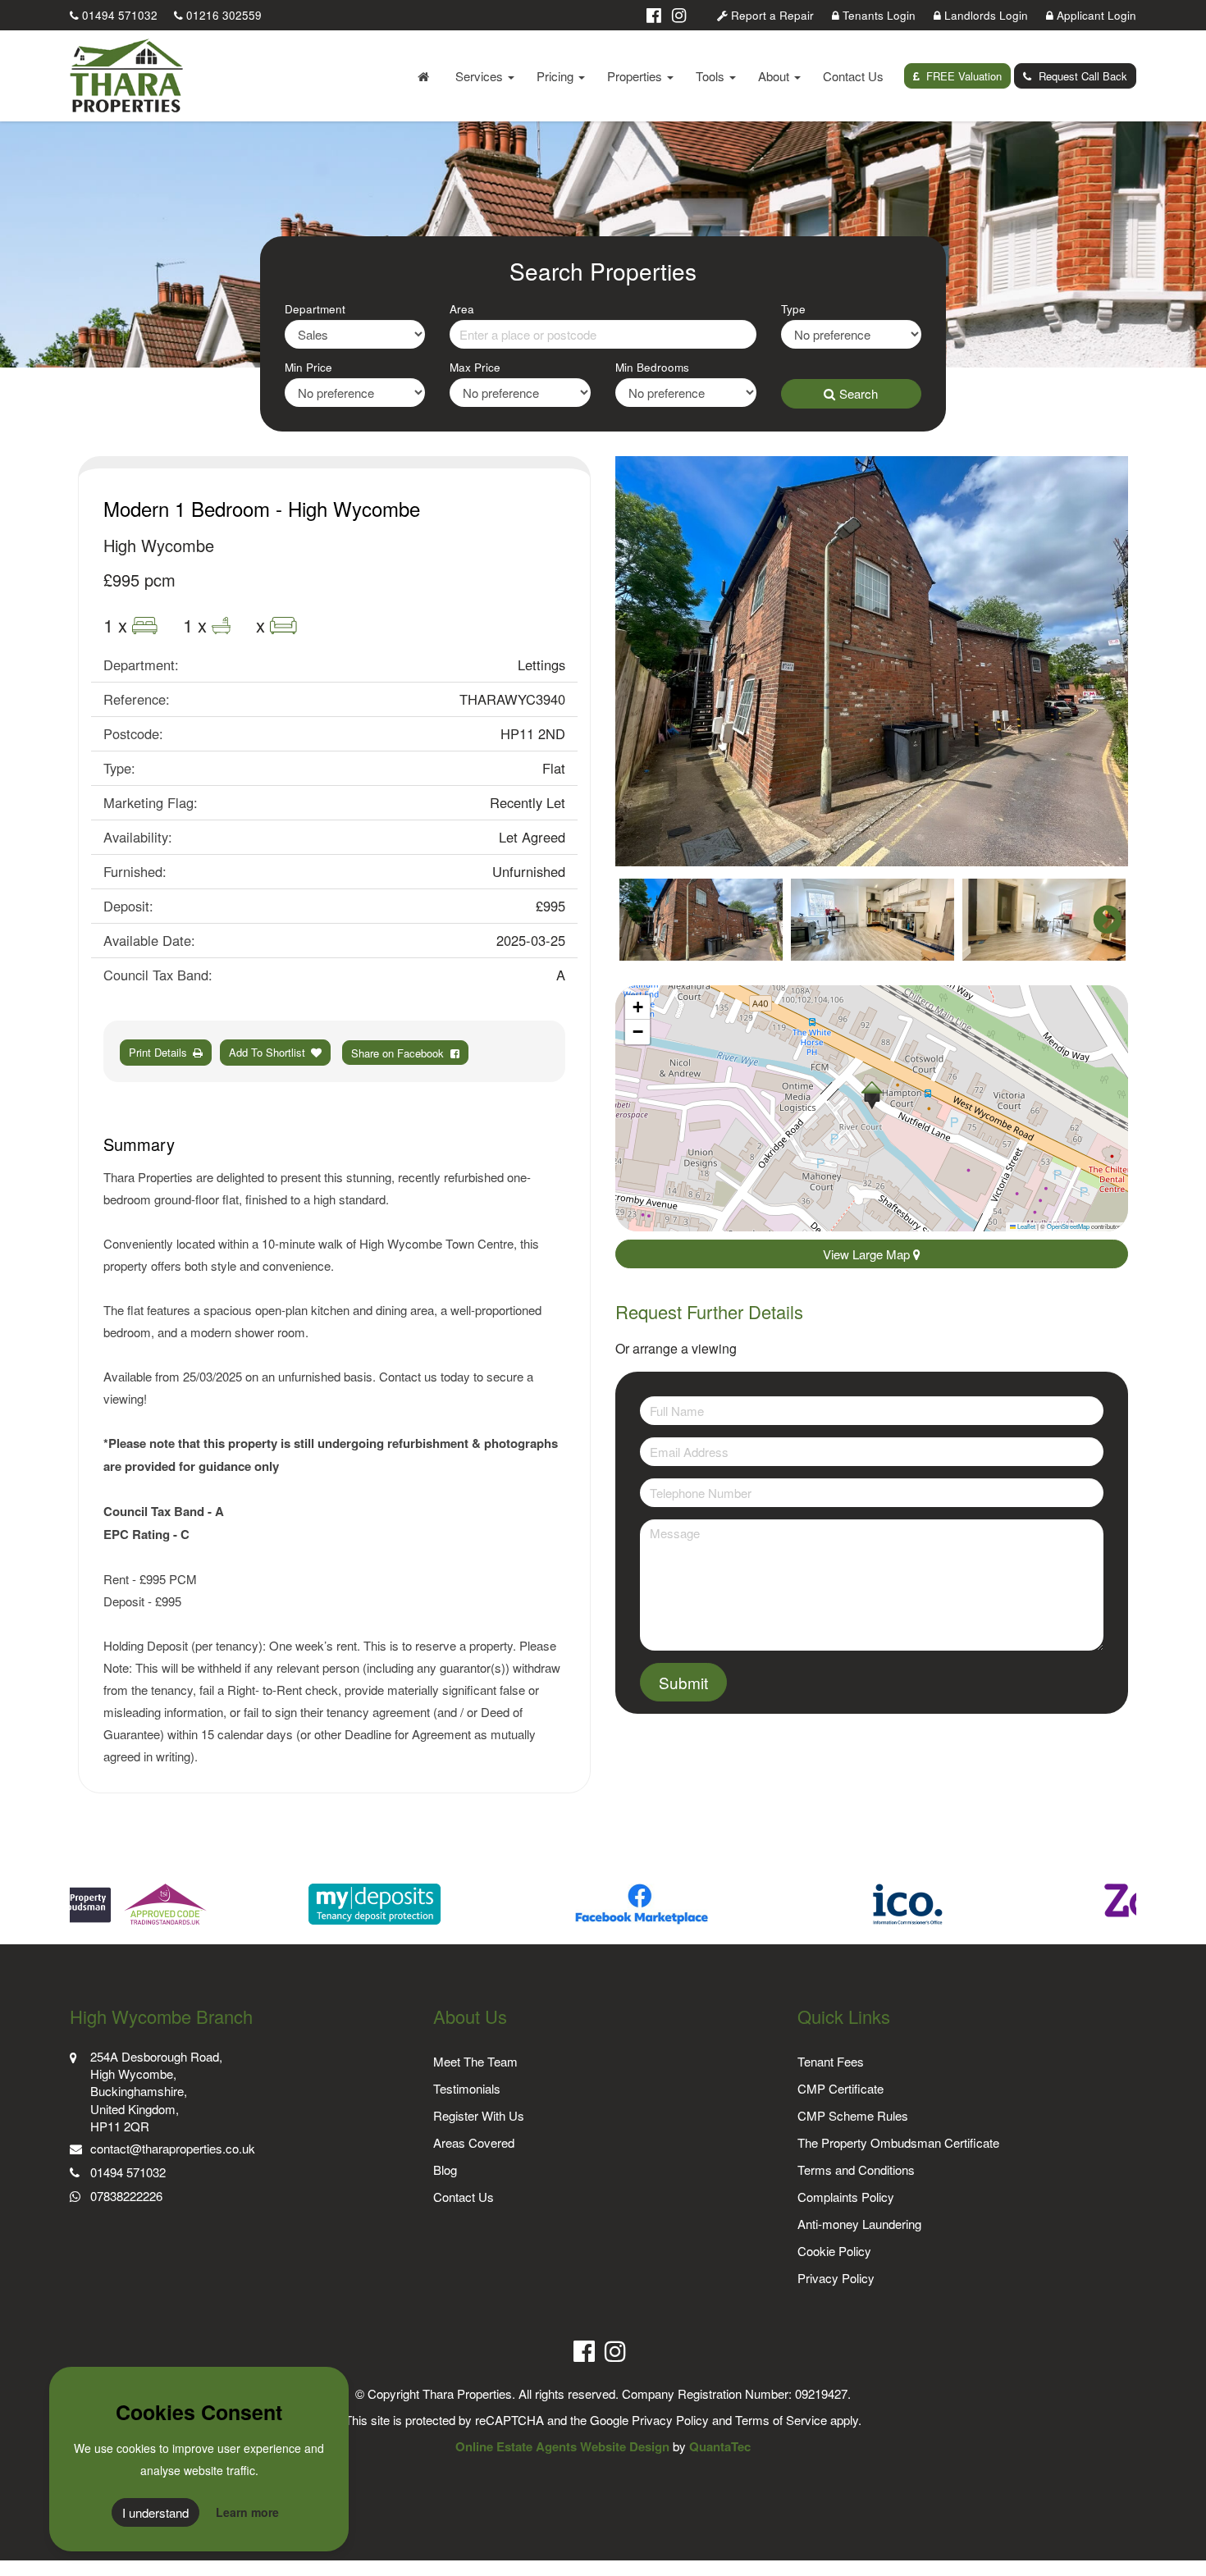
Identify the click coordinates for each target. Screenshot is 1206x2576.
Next (1099, 661)
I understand (155, 2512)
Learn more (247, 2512)
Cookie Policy (834, 2251)
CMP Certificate (841, 2088)
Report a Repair (771, 15)
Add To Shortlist (267, 1052)
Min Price (308, 367)
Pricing (557, 76)
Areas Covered (474, 2142)
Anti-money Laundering (859, 2224)
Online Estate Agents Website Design (562, 2446)
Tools (712, 76)
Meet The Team (475, 2061)
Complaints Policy (846, 2197)
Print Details (158, 1052)
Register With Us (479, 2115)
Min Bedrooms (652, 367)
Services (481, 76)
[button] (872, 1095)
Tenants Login (877, 15)
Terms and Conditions (856, 2170)
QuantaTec (720, 2446)
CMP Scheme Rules (853, 2115)
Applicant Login (1095, 15)
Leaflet (1026, 1226)
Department (315, 309)
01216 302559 (222, 15)
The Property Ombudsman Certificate (898, 2142)
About (775, 76)
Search (859, 393)
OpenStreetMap (1068, 1226)
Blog (445, 2170)
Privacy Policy (836, 2278)
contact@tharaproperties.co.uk (173, 2148)
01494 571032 (118, 15)
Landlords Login (984, 15)
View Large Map (868, 1254)
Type (793, 309)
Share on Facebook (401, 1053)
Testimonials (467, 2088)
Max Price (475, 367)
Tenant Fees (831, 2061)
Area (462, 309)
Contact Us (853, 76)
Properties (636, 76)
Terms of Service (781, 2420)
